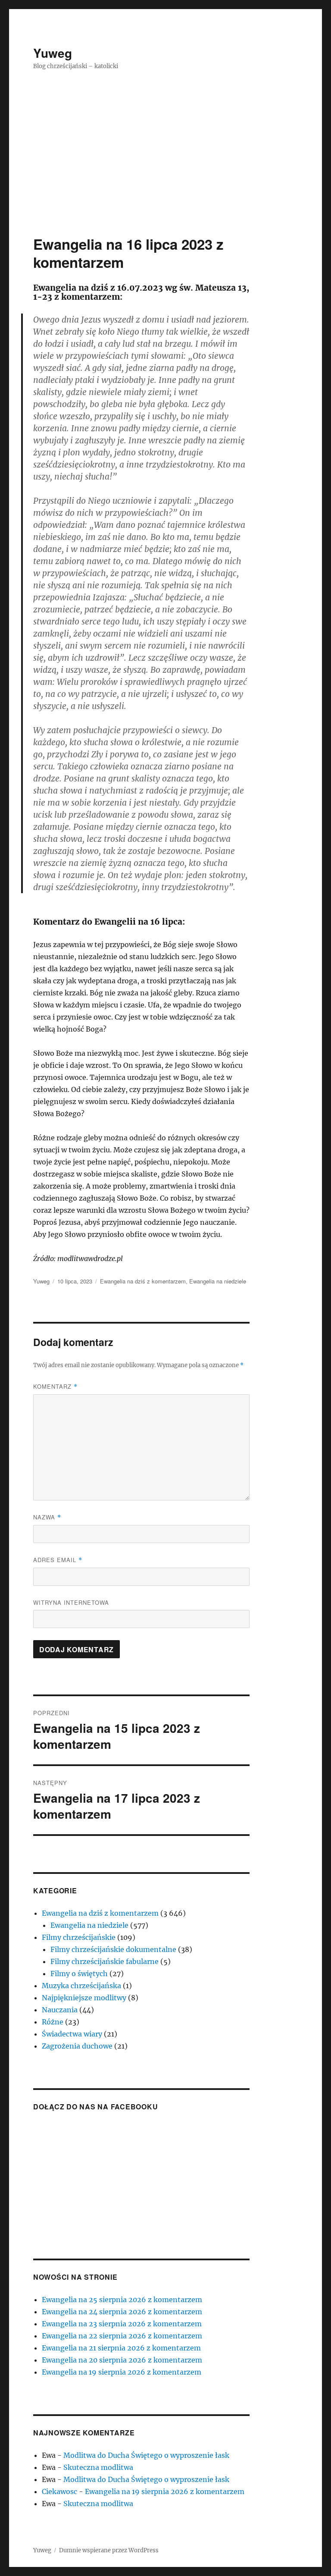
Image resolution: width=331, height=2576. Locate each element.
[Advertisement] (167, 171)
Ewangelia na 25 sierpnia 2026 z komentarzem (122, 2300)
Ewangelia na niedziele (218, 1281)
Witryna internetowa (71, 1602)
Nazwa (47, 1517)
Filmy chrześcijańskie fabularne (105, 1961)
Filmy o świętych (79, 1974)
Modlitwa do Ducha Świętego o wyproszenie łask (146, 2455)
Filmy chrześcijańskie (79, 1937)
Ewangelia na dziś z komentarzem (143, 1281)
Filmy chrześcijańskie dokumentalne (113, 1949)
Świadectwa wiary (72, 2034)
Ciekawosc (59, 2491)
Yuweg (53, 53)
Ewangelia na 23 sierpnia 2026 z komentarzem (122, 2324)
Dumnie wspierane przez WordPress (109, 2550)
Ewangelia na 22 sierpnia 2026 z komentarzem (122, 2336)
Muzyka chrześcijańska (81, 1986)
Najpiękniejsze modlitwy (84, 1998)
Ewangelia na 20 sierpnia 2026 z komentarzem (122, 2360)
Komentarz (55, 1386)
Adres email (58, 1560)
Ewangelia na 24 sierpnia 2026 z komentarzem (122, 2312)
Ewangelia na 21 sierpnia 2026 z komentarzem (121, 2348)
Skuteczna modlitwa (98, 2467)
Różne (53, 2022)
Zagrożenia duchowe (77, 2046)
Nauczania (60, 2010)
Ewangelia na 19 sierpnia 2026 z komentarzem (122, 2372)
